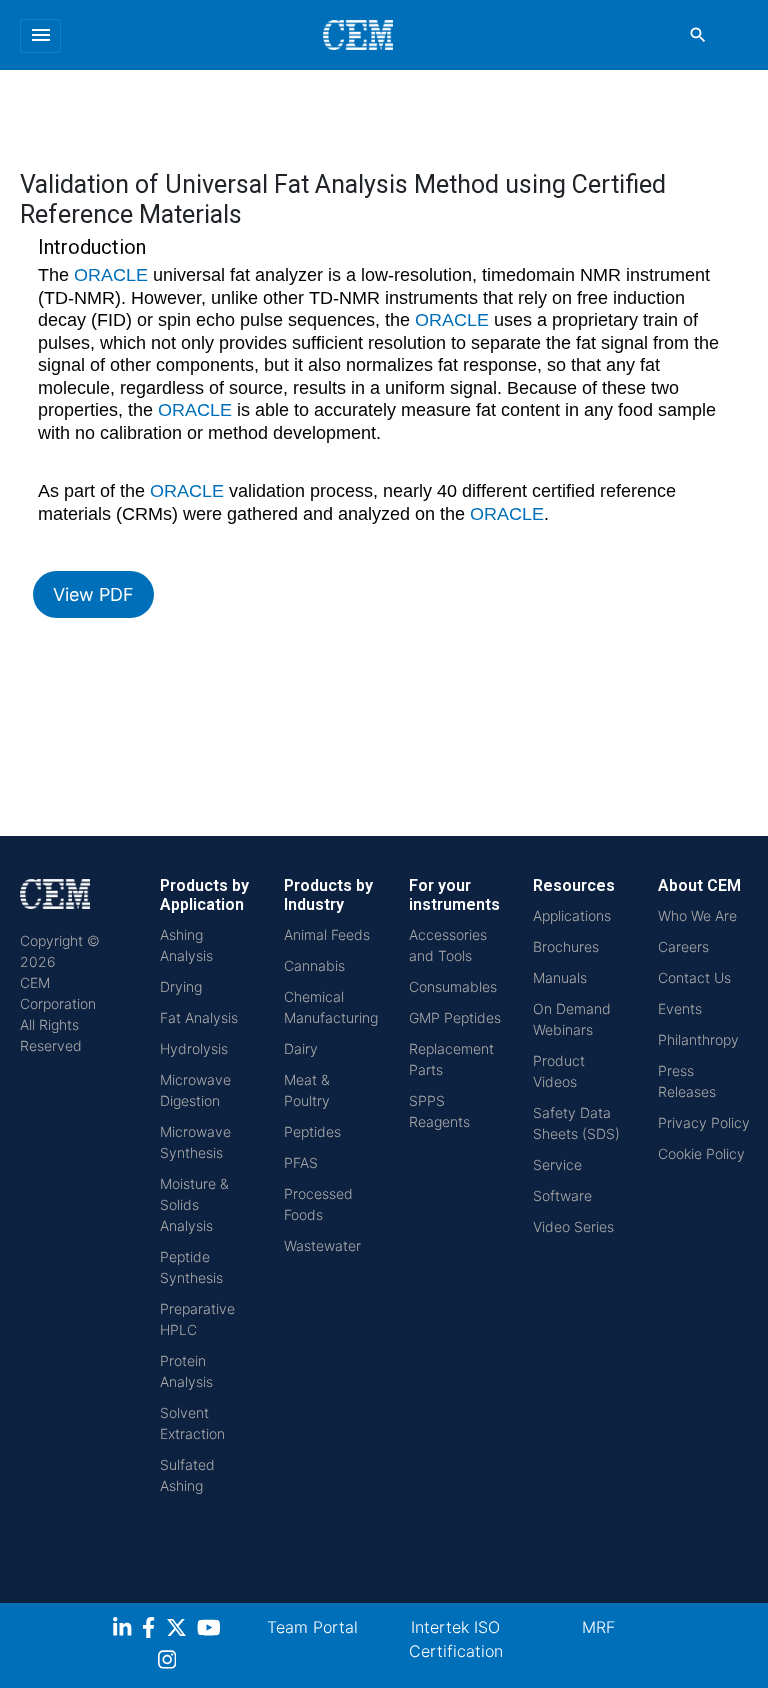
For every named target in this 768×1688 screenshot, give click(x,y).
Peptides (312, 1131)
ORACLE (111, 275)
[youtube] (211, 1630)
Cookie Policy (701, 1153)
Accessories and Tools (448, 945)
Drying (181, 986)
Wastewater (322, 1245)
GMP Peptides (455, 1017)
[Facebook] (154, 1630)
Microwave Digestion (195, 1090)
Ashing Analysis (186, 945)
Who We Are (697, 915)
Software (562, 1195)
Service (557, 1164)
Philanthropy (698, 1039)
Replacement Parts (451, 1059)
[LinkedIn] (124, 1630)
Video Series (573, 1226)
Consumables (453, 986)
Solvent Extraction (192, 1423)
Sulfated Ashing (187, 1475)
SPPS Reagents (439, 1111)
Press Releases (687, 1081)
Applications (572, 915)
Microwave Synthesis (195, 1142)
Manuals (560, 977)
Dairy (301, 1048)
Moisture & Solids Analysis (194, 1204)
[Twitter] (179, 1630)
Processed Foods (318, 1204)
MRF (598, 1627)
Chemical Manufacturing (331, 1007)
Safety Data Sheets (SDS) (576, 1123)
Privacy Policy (704, 1122)
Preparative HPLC (197, 1319)
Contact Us (694, 977)
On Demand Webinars (572, 1019)
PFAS (301, 1162)
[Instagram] (169, 1662)
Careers (683, 946)
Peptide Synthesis (191, 1267)
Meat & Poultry (307, 1090)
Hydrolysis (194, 1048)
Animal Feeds (327, 934)
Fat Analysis (199, 1017)
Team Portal (312, 1627)
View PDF (93, 594)
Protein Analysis (186, 1371)
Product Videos (559, 1071)
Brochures (566, 946)
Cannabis (314, 965)
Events (680, 1008)
